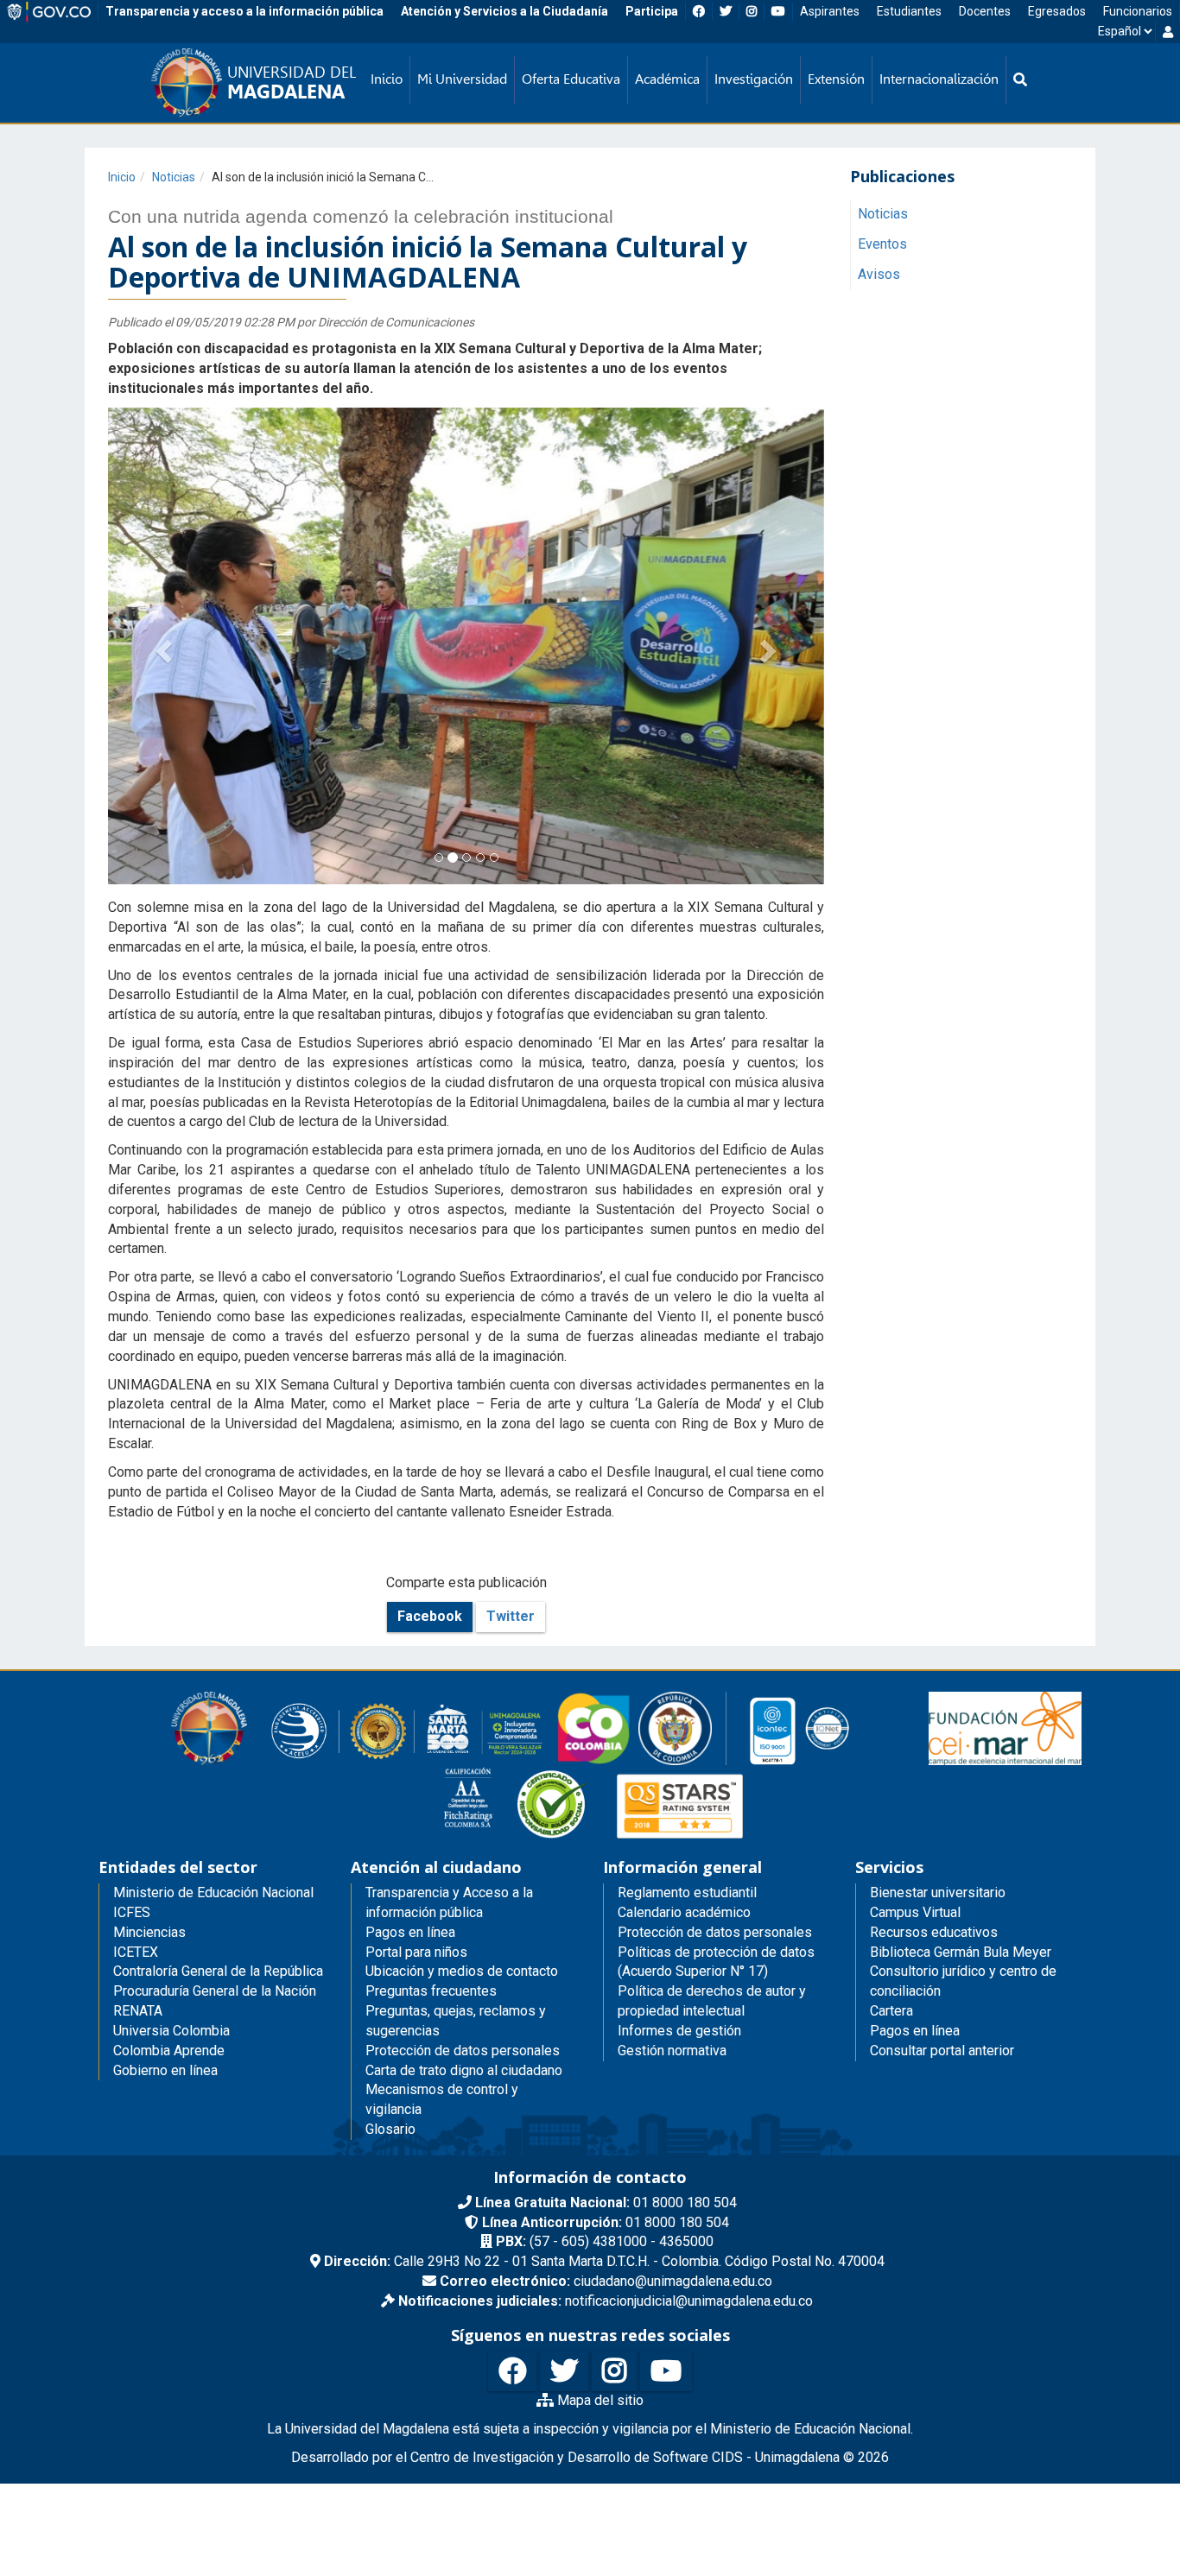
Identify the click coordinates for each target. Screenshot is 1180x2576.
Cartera (891, 2011)
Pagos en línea (915, 2031)
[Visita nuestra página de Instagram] (614, 2372)
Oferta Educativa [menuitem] (571, 79)
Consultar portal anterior (942, 2051)
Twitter (511, 1616)
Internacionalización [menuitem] (939, 79)
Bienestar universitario (938, 1892)
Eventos (882, 244)
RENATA (138, 2011)
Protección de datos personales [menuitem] (463, 2051)
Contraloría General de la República (218, 1971)
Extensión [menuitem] (836, 79)
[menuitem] (1020, 80)
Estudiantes (909, 11)
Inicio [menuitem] (387, 79)
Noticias (174, 177)
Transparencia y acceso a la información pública (244, 11)
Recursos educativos (934, 1932)
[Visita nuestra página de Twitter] (564, 2372)
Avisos (879, 274)
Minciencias (149, 1932)
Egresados (1057, 11)
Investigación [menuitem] (754, 79)
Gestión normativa (672, 2051)
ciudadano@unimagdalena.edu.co (606, 2281)
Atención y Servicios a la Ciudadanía (504, 11)
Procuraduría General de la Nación (215, 1991)
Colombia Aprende (169, 2051)
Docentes (985, 11)
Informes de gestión (679, 2031)
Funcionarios (1138, 11)
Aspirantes (830, 11)
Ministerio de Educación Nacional (213, 1892)
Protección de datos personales (715, 1932)
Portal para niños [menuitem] (416, 1952)
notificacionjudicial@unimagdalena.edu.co (606, 2301)
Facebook (430, 1616)
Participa (652, 11)
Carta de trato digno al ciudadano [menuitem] (464, 2070)
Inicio (122, 177)
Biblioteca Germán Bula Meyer (961, 1952)
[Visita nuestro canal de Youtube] (666, 2372)
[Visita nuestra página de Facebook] (512, 2372)
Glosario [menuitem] (390, 2129)
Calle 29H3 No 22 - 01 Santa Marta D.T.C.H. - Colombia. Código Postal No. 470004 (604, 2261)
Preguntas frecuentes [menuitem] (431, 1991)
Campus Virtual (915, 1912)
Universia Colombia (171, 2031)
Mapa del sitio (599, 2400)
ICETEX (136, 1952)
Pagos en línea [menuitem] (410, 1932)
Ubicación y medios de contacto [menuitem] (462, 1971)
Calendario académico (684, 1912)
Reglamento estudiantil (687, 1892)
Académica (667, 79)
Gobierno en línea (165, 2070)
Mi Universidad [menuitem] (462, 79)
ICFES (132, 1912)
